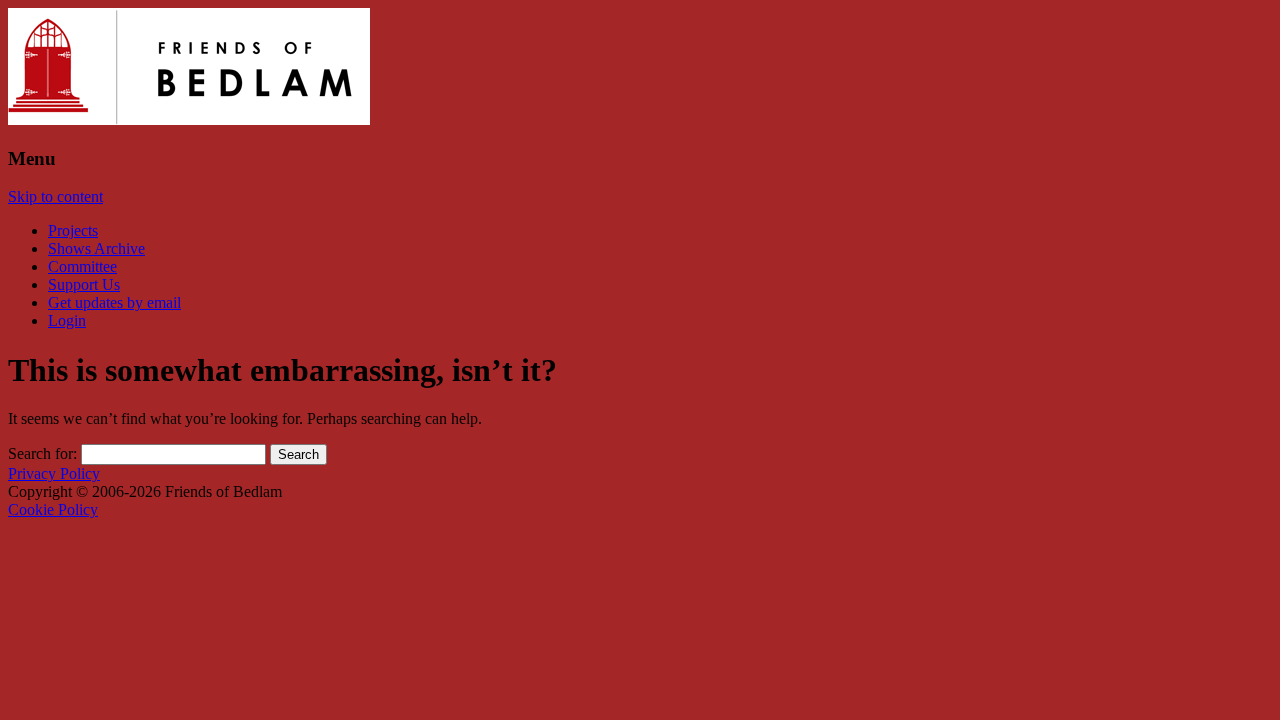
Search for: (42, 453)
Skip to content (55, 196)
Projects (73, 230)
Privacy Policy (54, 473)
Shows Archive (96, 248)
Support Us (84, 284)
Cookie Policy (53, 509)
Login (67, 320)
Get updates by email (114, 302)
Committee (82, 266)
